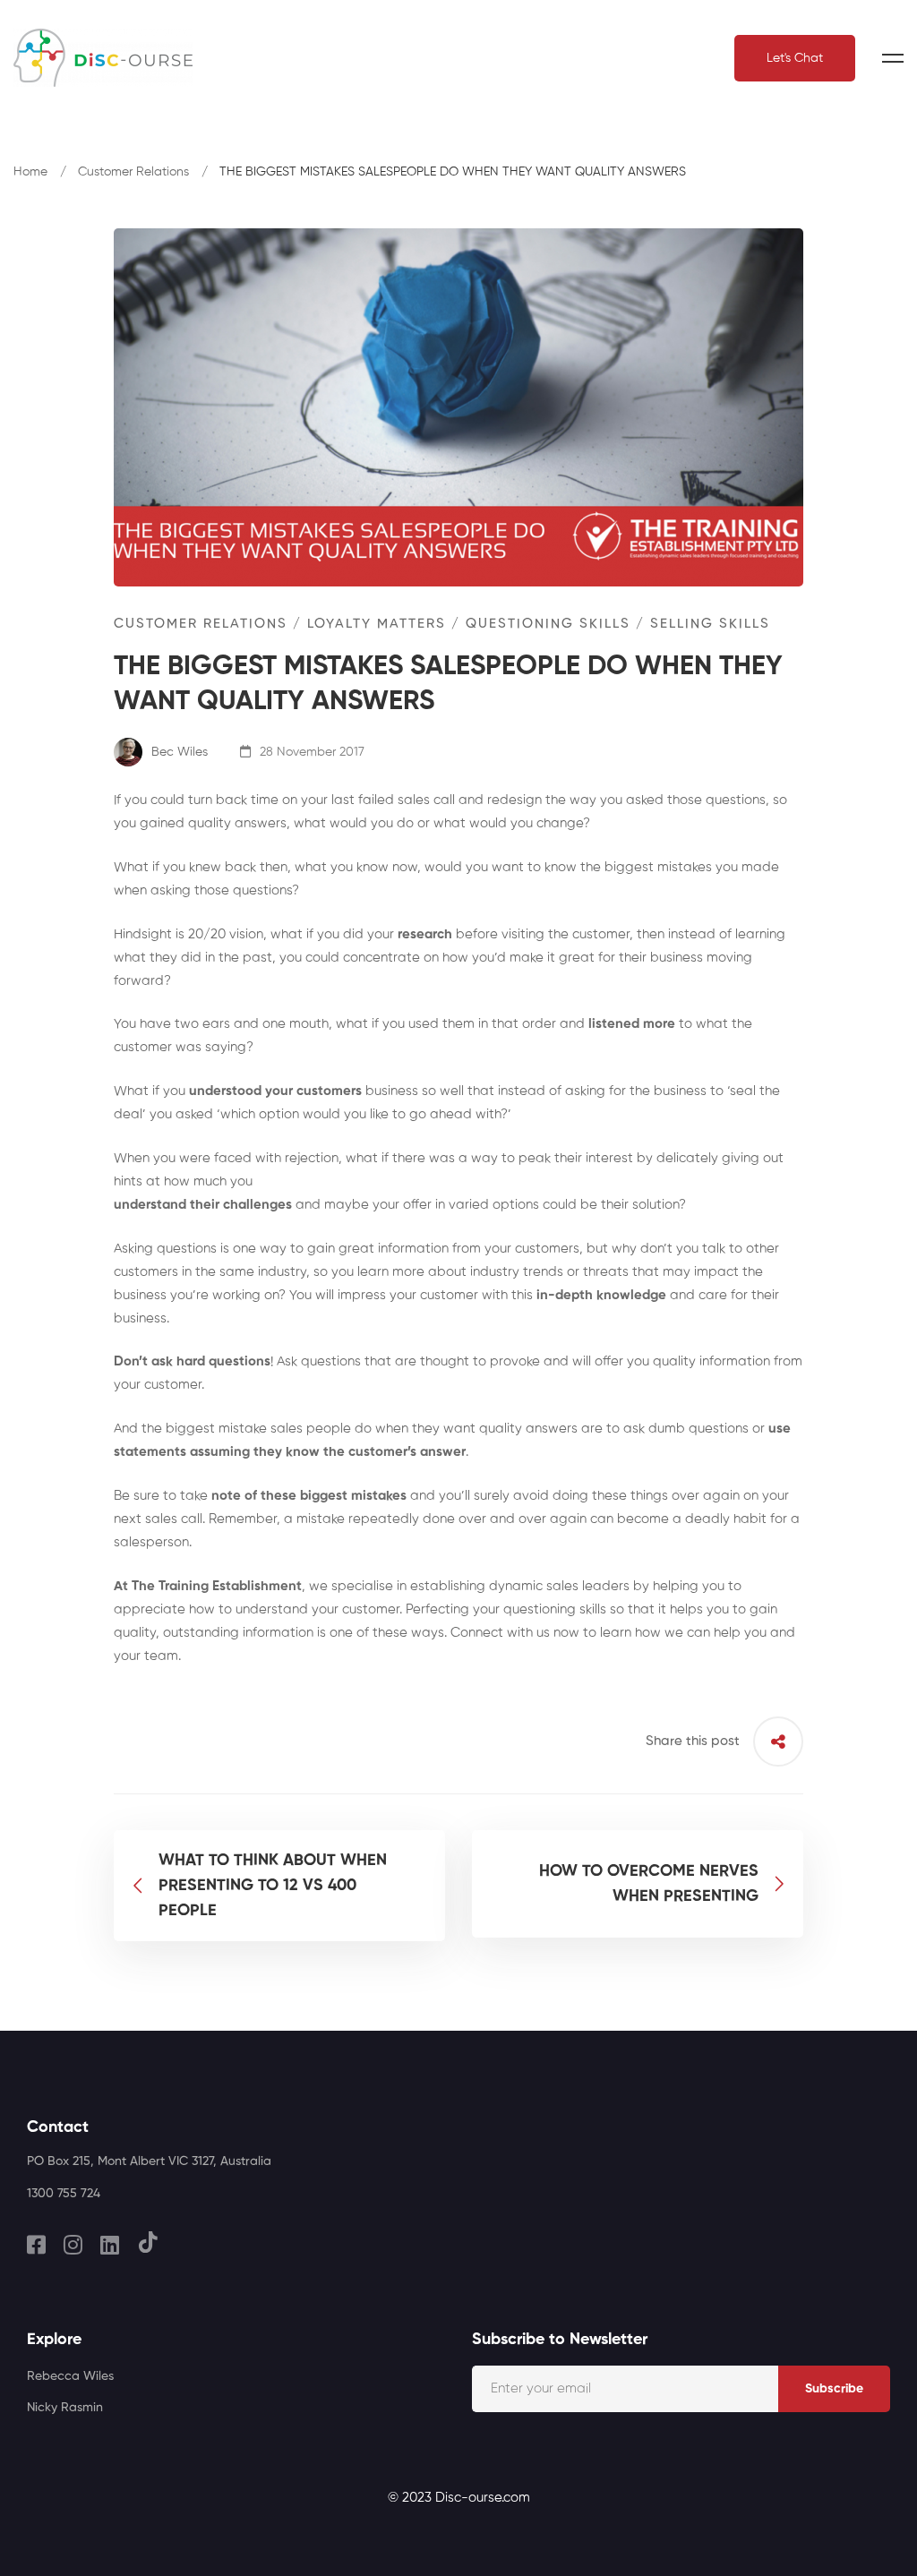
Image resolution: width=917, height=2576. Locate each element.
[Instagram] (73, 2245)
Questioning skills (548, 624)
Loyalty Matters (377, 624)
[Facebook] (36, 2245)
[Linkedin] (110, 2245)
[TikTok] (148, 2242)
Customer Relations (133, 172)
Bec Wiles (178, 752)
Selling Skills (710, 624)
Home (30, 172)
